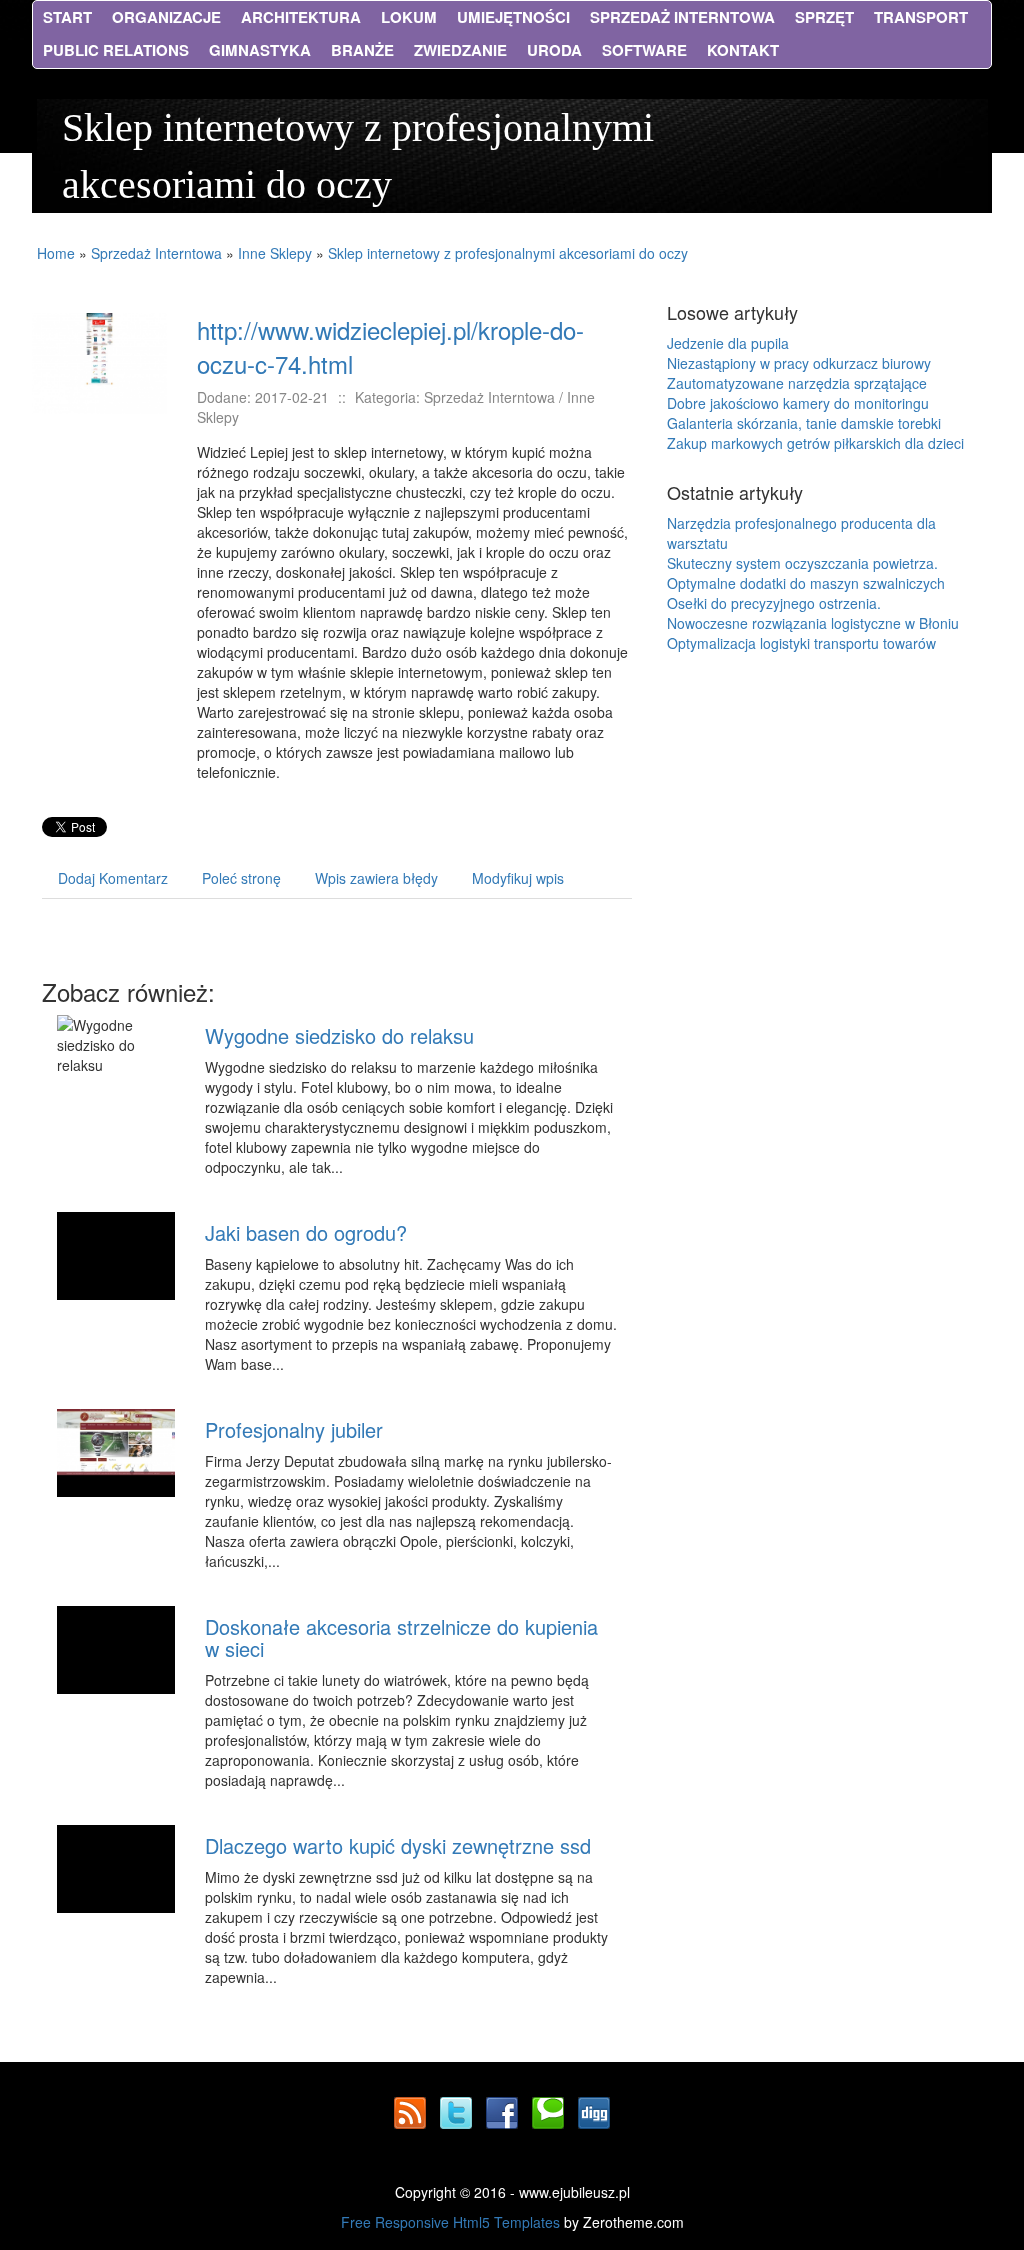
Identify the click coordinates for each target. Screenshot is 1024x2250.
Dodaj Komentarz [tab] (113, 878)
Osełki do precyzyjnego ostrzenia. (774, 603)
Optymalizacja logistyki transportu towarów (801, 643)
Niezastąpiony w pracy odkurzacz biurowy (799, 363)
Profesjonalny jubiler (294, 1429)
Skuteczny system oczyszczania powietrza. (802, 563)
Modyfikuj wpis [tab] (518, 878)
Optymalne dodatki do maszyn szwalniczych (806, 583)
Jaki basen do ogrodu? (306, 1232)
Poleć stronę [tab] (241, 878)
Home (56, 253)
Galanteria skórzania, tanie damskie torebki (804, 423)
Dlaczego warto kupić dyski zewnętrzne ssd (398, 1845)
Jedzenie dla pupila (728, 343)
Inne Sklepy (275, 253)
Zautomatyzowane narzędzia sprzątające (797, 383)
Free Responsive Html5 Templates (450, 2222)
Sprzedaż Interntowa (156, 253)
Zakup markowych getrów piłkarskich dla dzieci (815, 443)
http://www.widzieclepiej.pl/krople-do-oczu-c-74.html (390, 346)
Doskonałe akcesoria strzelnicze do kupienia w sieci (401, 1637)
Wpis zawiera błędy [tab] (376, 878)
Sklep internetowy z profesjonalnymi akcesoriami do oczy (508, 253)
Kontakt (743, 50)
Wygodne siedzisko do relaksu (339, 1035)
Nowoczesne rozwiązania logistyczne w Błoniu (813, 623)
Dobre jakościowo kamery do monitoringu (798, 403)
